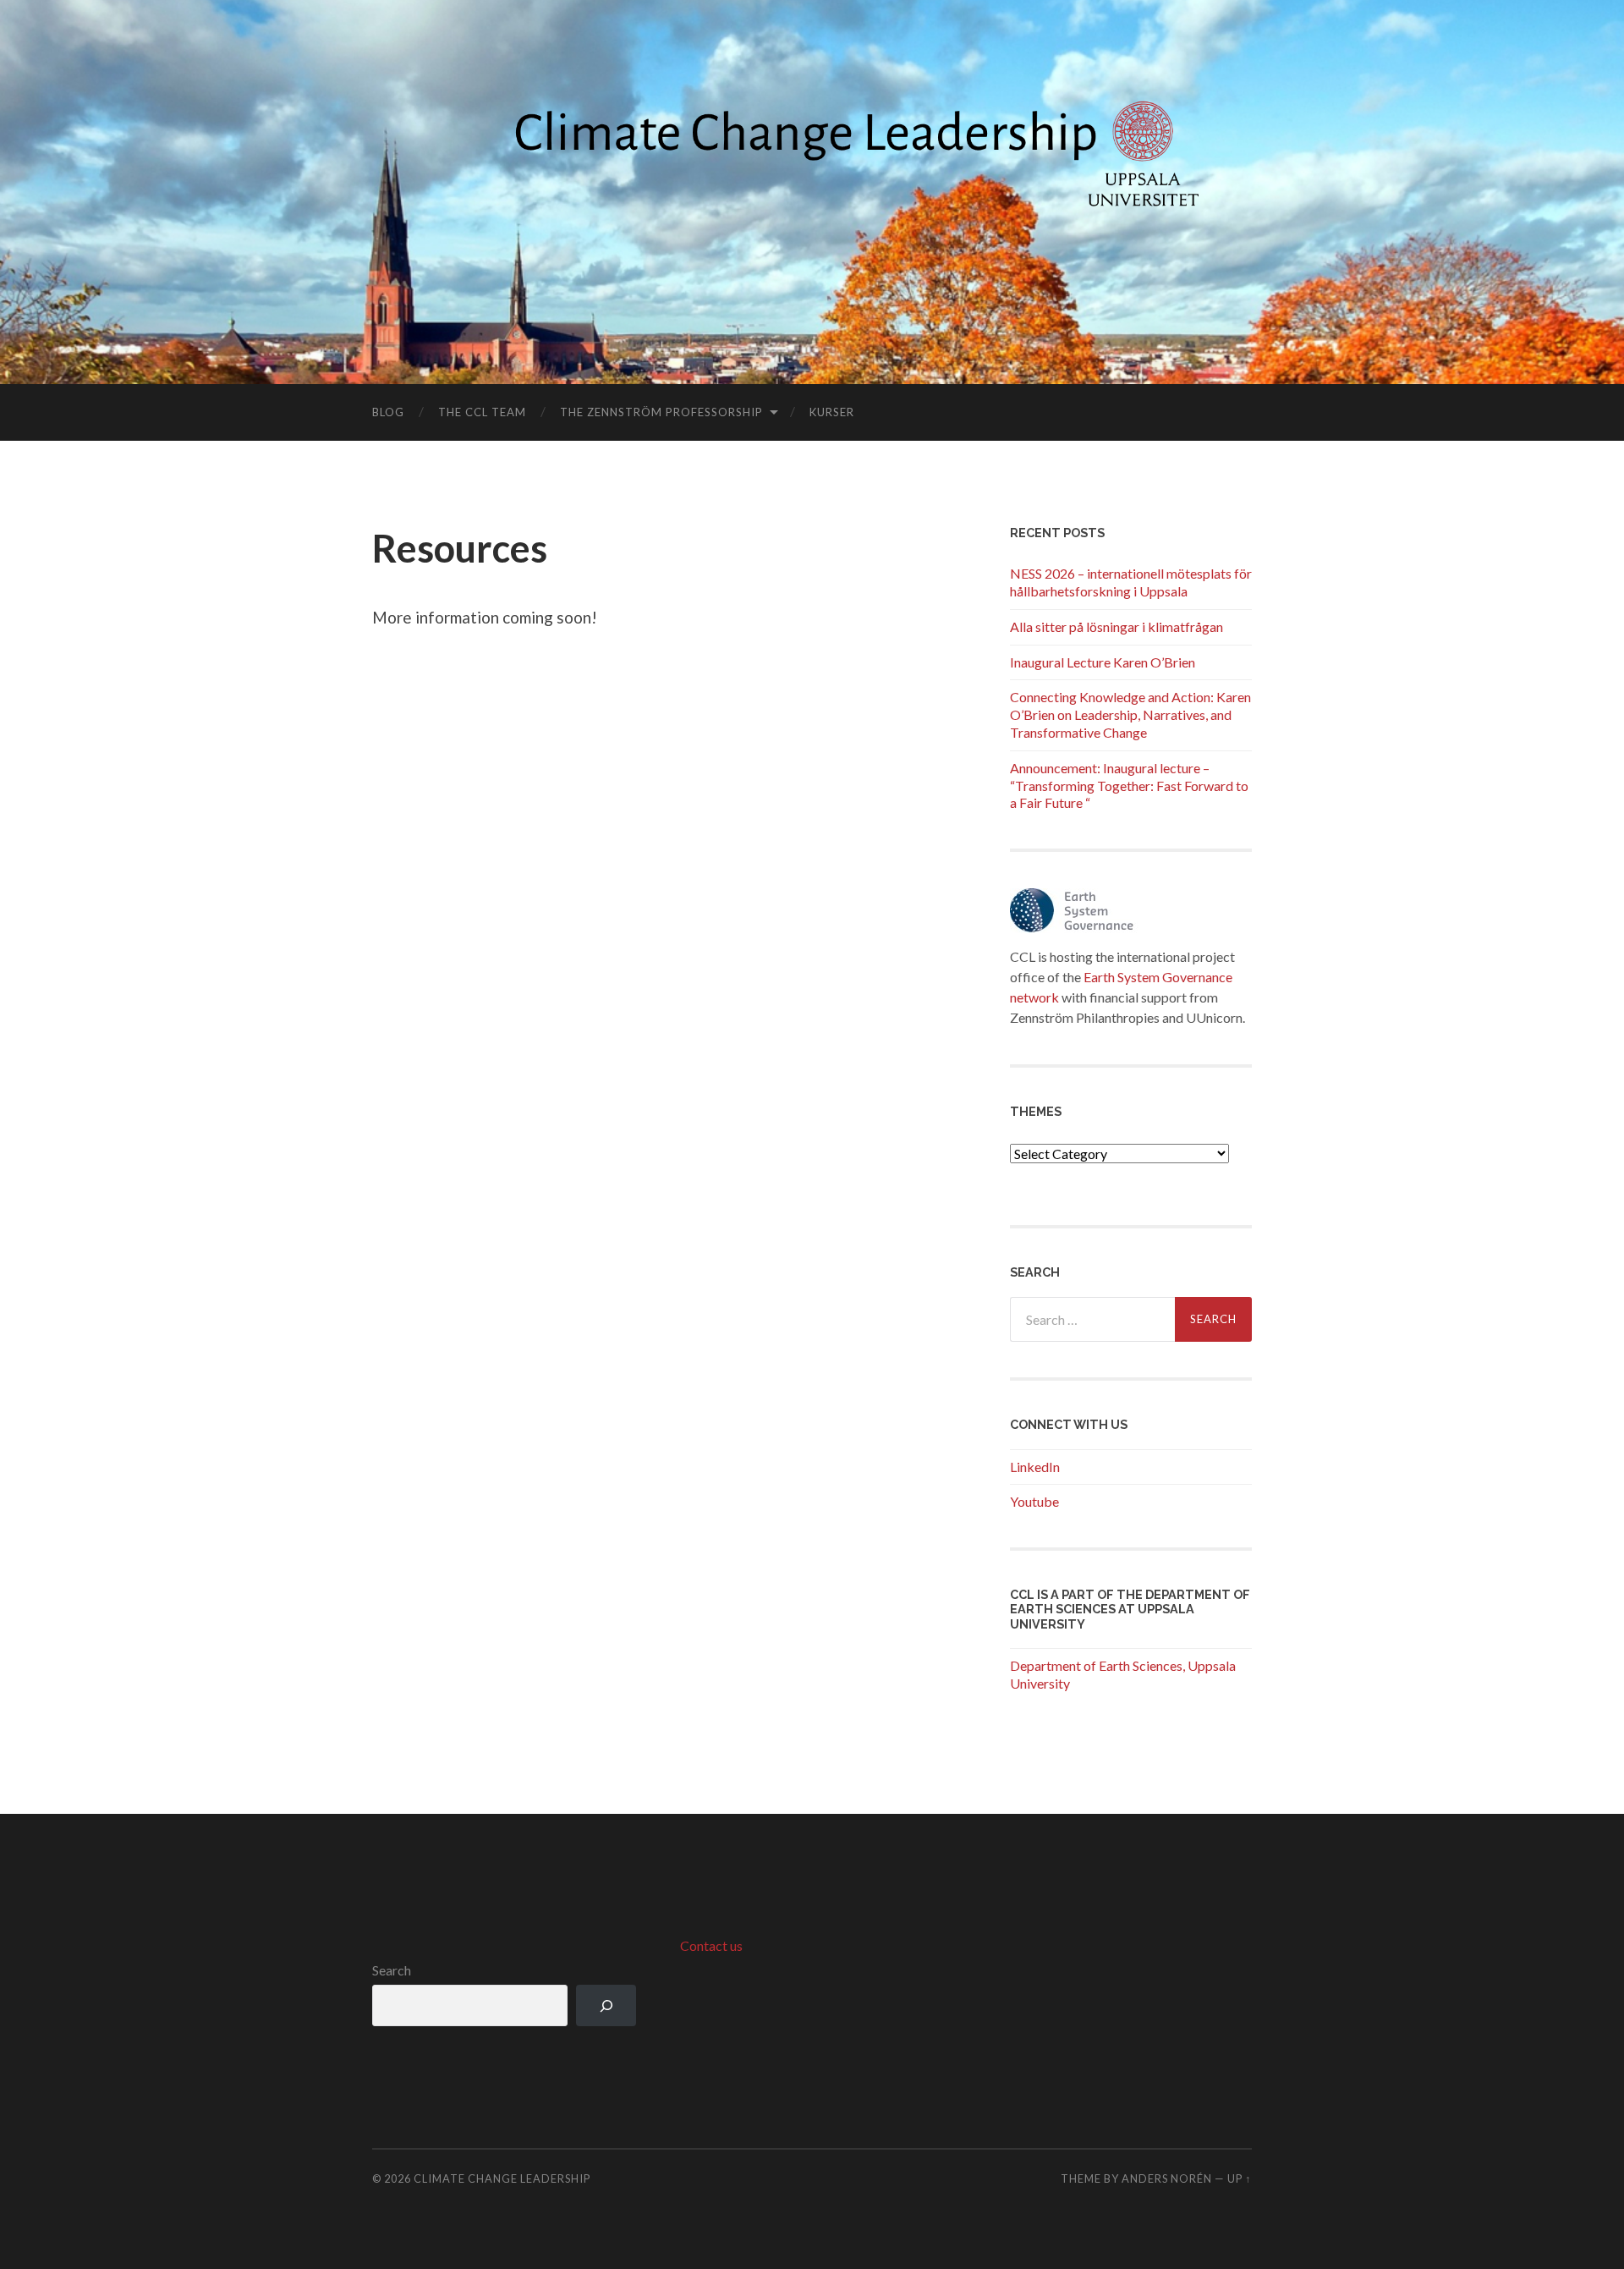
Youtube (1034, 1501)
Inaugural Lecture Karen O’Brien (1103, 662)
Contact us (711, 1945)
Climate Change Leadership (502, 2178)
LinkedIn (1035, 1467)
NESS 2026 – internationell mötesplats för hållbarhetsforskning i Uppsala (1131, 582)
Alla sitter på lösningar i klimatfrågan (1116, 626)
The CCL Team (482, 412)
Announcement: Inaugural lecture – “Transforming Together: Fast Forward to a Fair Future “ (1129, 786)
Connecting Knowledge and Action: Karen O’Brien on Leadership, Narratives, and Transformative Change (1130, 714)
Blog (388, 412)
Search (392, 1970)
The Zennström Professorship (661, 412)
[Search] (606, 2005)
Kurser (832, 412)
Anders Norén (1167, 2178)
